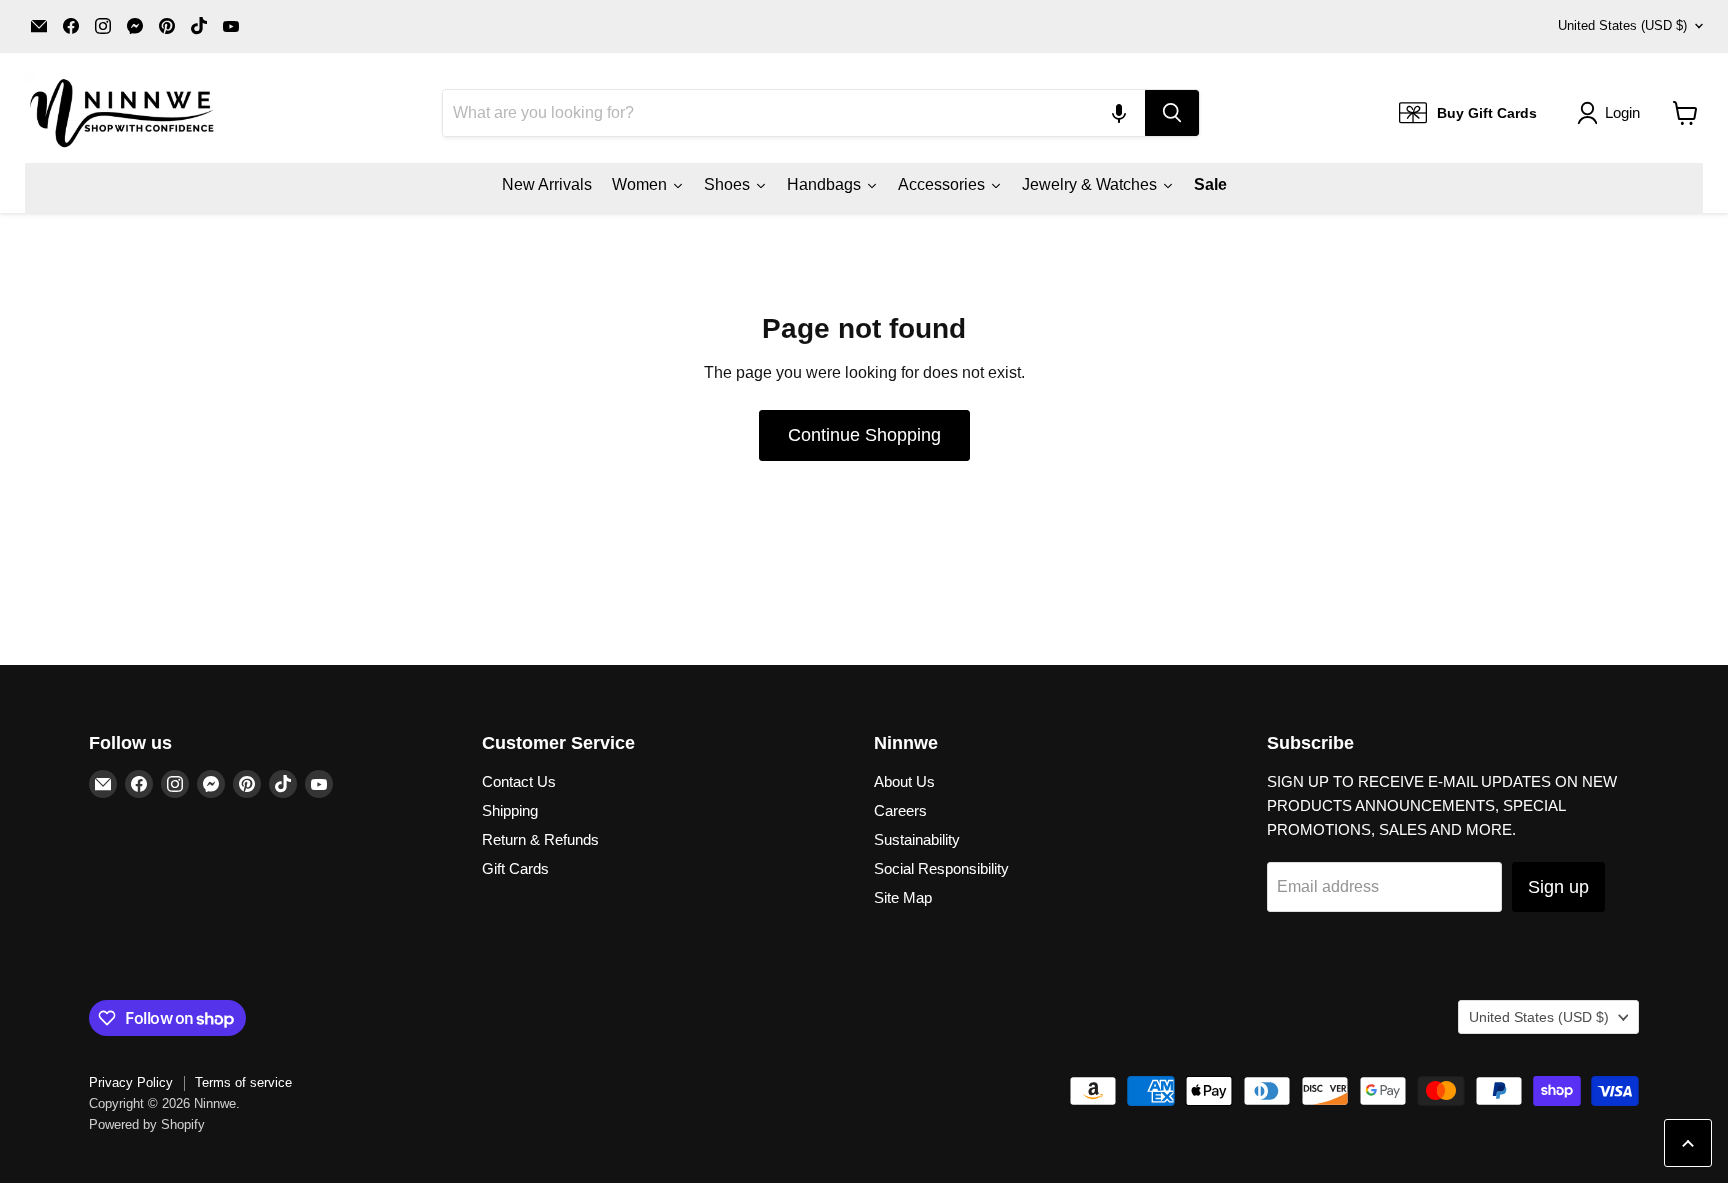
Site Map (903, 897)
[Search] (1172, 113)
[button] (1119, 113)
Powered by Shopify (147, 1124)
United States (1622, 25)
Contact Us (519, 781)
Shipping (510, 810)
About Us (904, 781)
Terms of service (243, 1082)
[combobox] (794, 113)
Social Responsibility (941, 868)
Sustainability (917, 839)
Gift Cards (515, 868)
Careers (900, 810)
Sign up (1558, 887)
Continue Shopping (864, 435)
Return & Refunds (540, 839)
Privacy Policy (131, 1082)
